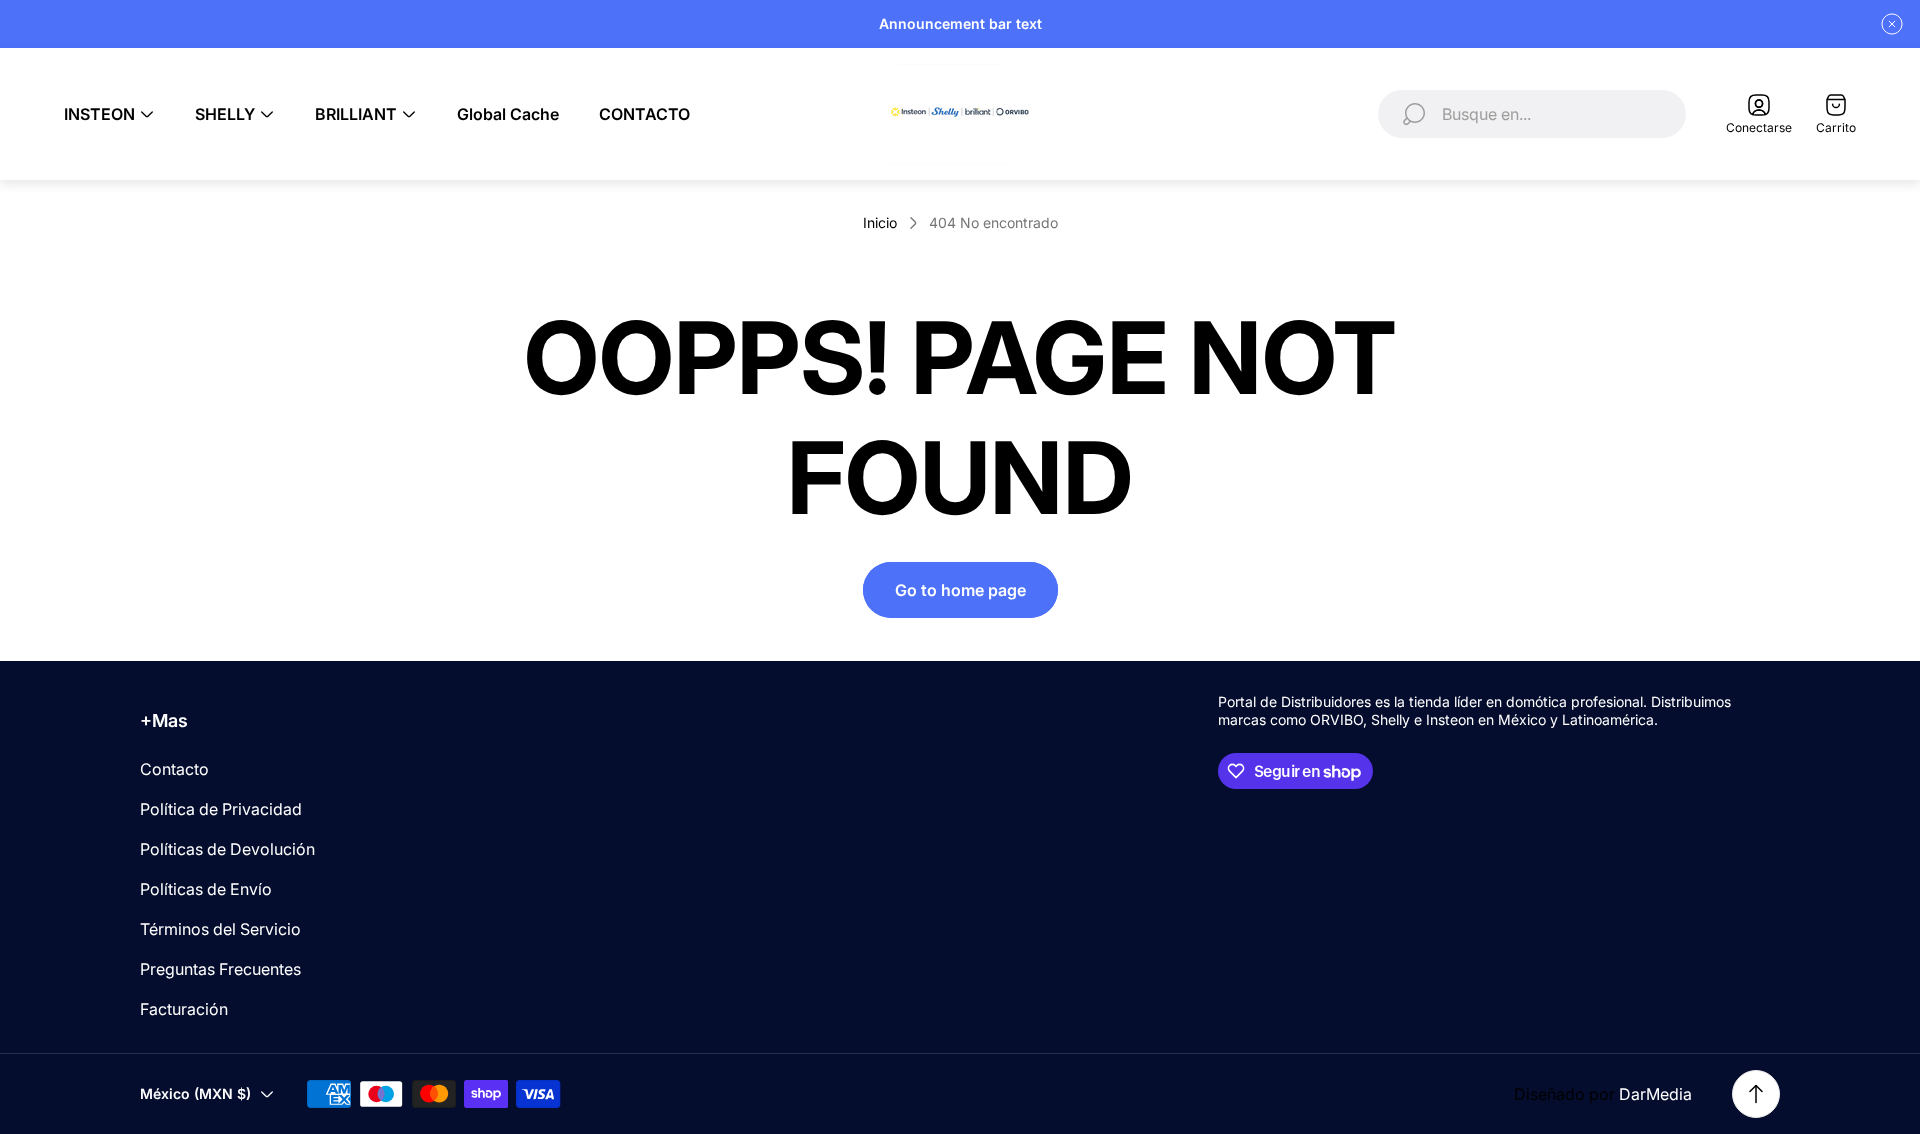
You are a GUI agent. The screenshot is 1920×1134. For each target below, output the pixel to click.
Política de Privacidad (221, 809)
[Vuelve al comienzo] (1756, 1094)
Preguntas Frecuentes (220, 969)
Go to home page (960, 590)
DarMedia (1655, 1094)
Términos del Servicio (220, 929)
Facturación (184, 1009)
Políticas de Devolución (227, 849)
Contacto (174, 769)
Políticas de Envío (206, 889)
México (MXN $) (195, 1093)
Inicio (880, 222)
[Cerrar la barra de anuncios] (1892, 24)
